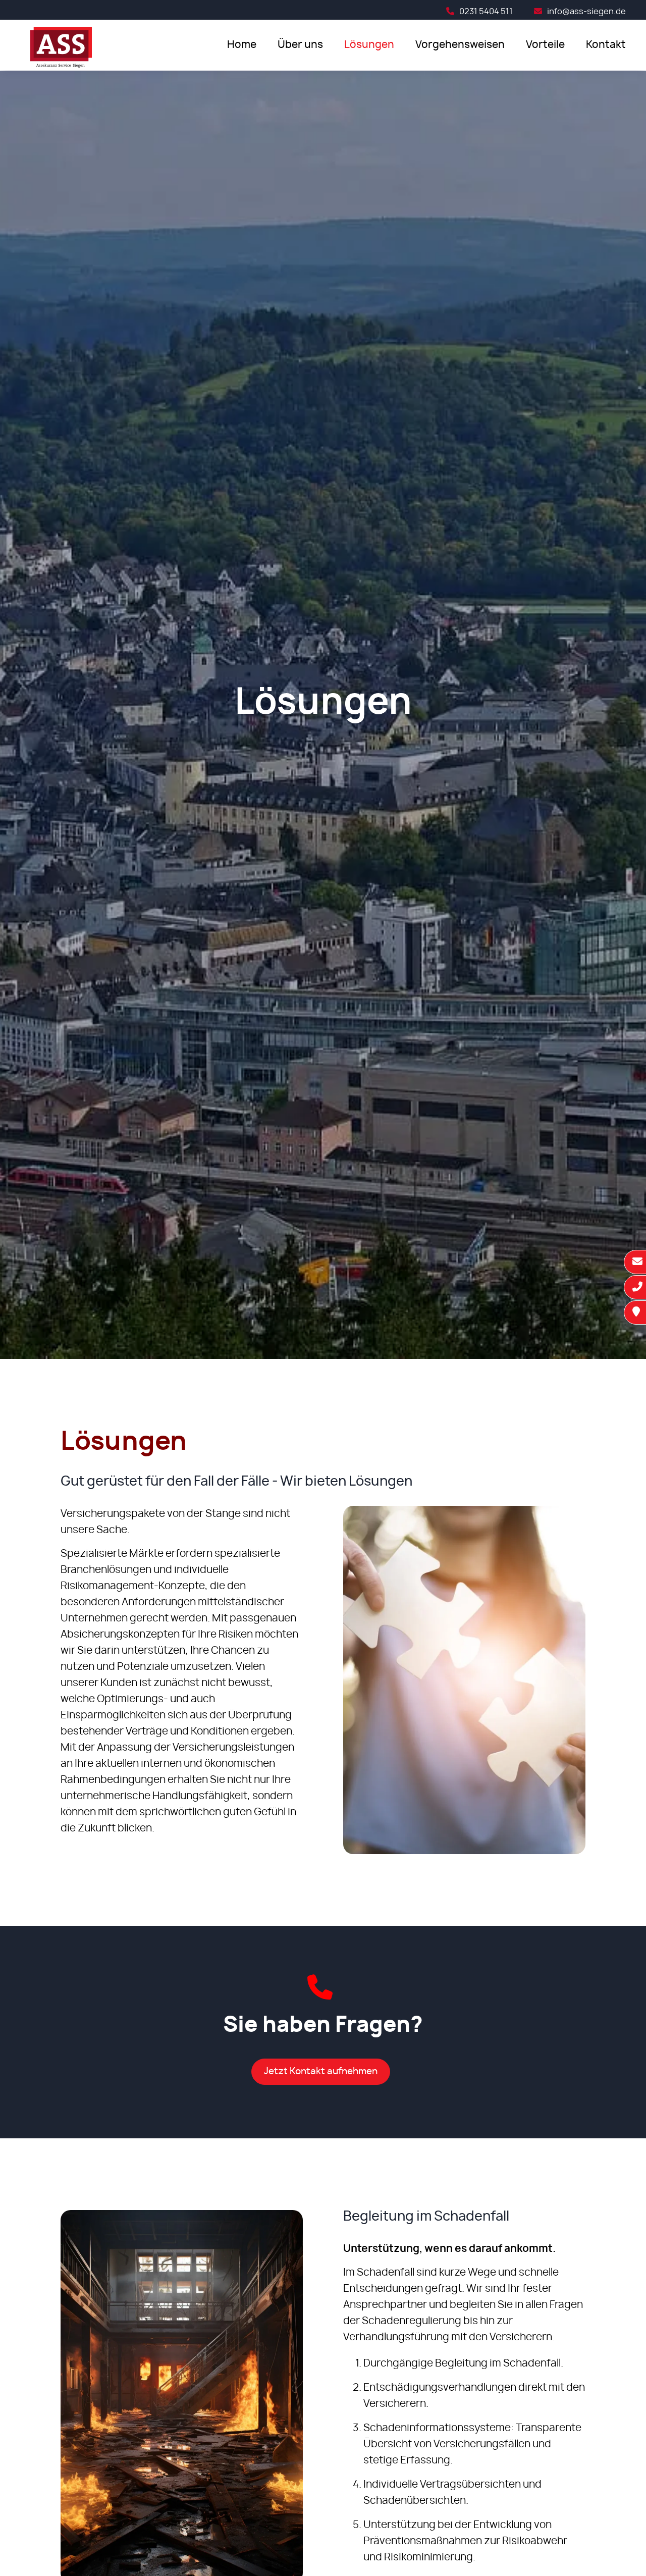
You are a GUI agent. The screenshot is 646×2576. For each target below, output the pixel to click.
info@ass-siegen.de (586, 12)
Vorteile (545, 45)
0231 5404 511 (486, 12)
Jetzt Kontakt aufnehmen (321, 2072)
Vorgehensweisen (460, 45)
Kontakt (606, 45)
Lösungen (369, 45)
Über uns (300, 45)
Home (242, 45)
